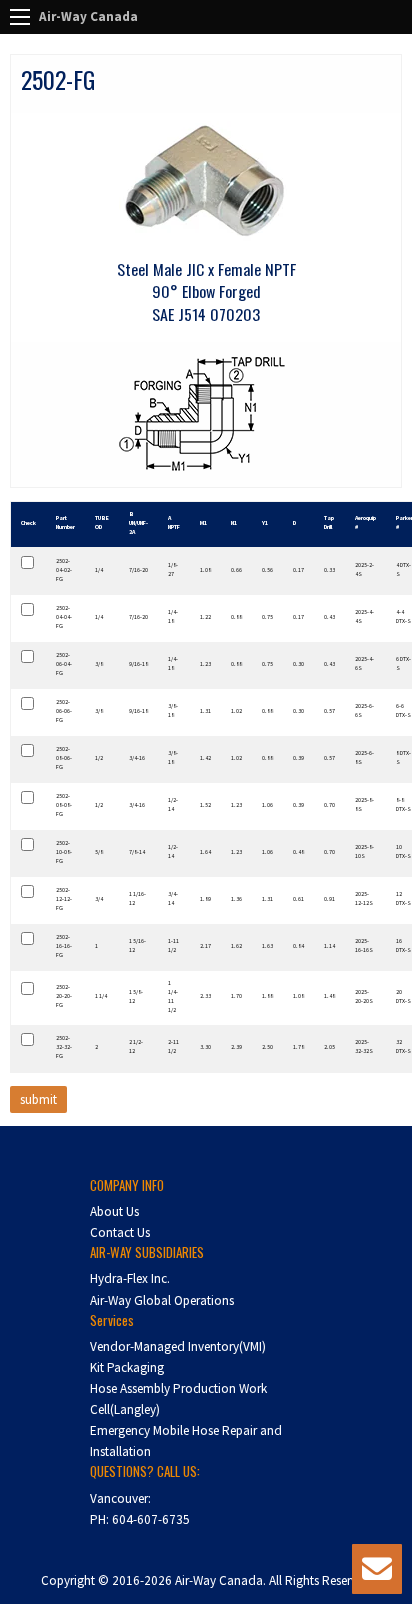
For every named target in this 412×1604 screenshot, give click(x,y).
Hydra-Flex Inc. (130, 1278)
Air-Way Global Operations (162, 1300)
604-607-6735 (151, 1519)
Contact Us (120, 1232)
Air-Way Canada (88, 16)
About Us (114, 1211)
